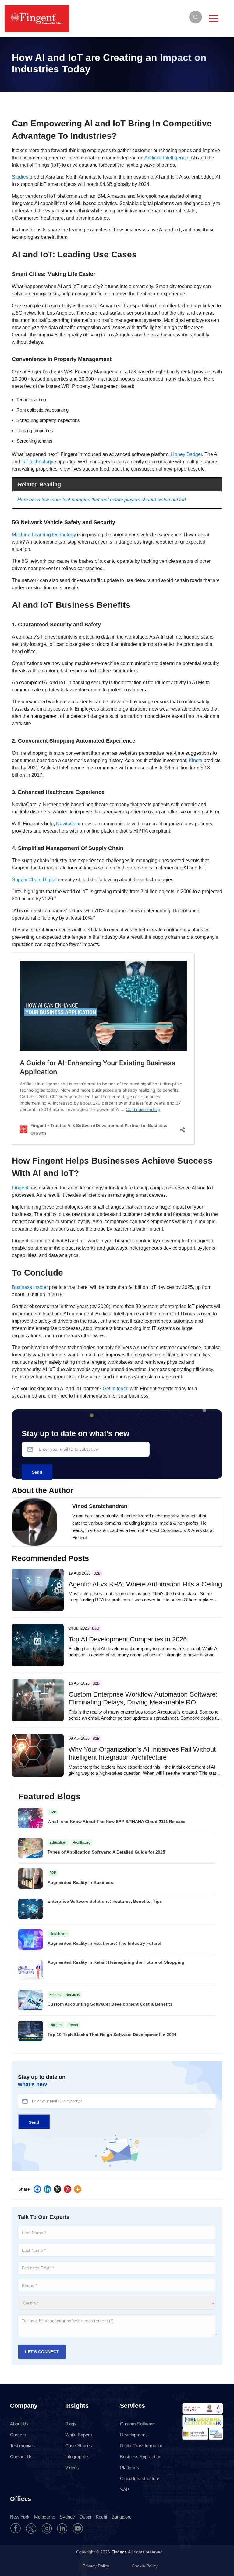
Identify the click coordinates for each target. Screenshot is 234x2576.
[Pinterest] (67, 2189)
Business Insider (30, 1287)
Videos (72, 2468)
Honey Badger (186, 454)
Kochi (101, 2517)
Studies (20, 177)
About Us (19, 2424)
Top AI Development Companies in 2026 (128, 1639)
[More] (78, 2189)
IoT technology (37, 462)
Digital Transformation (142, 2446)
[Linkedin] (47, 2189)
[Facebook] (37, 2189)
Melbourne (45, 2517)
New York (20, 2517)
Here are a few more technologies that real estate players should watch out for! (102, 500)
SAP (125, 2489)
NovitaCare (68, 824)
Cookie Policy (145, 2566)
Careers (18, 2435)
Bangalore (122, 2517)
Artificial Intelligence (166, 158)
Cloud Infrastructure (140, 2479)
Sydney (67, 2517)
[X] (57, 2189)
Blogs (71, 2424)
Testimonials (22, 2446)
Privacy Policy (96, 2566)
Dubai (85, 2517)
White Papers (79, 2435)
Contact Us (21, 2457)
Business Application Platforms (141, 2462)
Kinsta (195, 760)
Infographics (77, 2457)
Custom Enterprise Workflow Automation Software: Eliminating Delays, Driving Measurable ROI (143, 1698)
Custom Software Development (137, 2429)
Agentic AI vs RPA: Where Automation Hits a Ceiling (145, 1584)
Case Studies (79, 2446)
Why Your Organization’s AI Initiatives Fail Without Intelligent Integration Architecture (142, 1753)
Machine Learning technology (44, 535)
